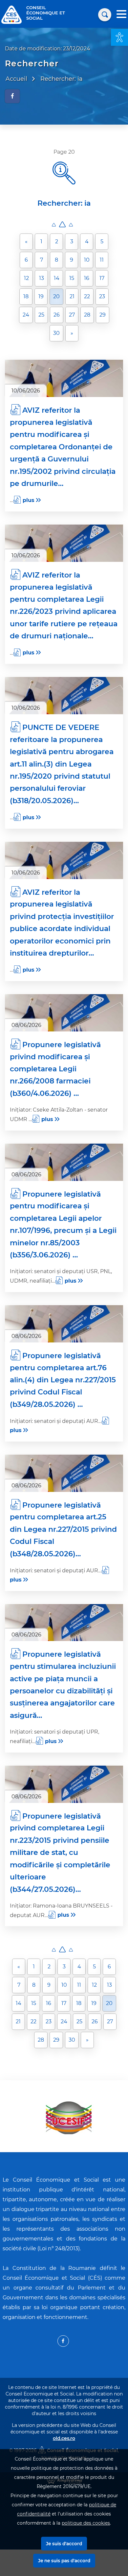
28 (87, 315)
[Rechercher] (105, 15)
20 (56, 296)
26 (57, 315)
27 (72, 315)
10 (87, 260)
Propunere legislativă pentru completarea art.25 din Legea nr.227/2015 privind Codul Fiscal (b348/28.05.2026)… (63, 1529)
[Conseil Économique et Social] (11, 14)
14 (57, 278)
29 (103, 315)
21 (72, 296)
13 (42, 278)
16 (87, 278)
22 (87, 296)
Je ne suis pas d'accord (64, 2561)
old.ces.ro (64, 2438)
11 (102, 260)
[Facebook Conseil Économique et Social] (63, 2341)
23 (102, 296)
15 (72, 278)
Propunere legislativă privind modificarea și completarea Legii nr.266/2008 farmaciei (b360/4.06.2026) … (55, 1069)
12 (26, 278)
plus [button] (29, 500)
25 (41, 315)
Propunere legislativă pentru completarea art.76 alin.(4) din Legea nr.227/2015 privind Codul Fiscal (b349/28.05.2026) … (63, 1380)
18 (26, 296)
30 (56, 333)
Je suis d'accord (64, 2544)
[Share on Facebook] (12, 96)
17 (102, 278)
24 (26, 315)
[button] (119, 37)
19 (41, 296)
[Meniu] (121, 15)
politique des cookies (86, 2523)
